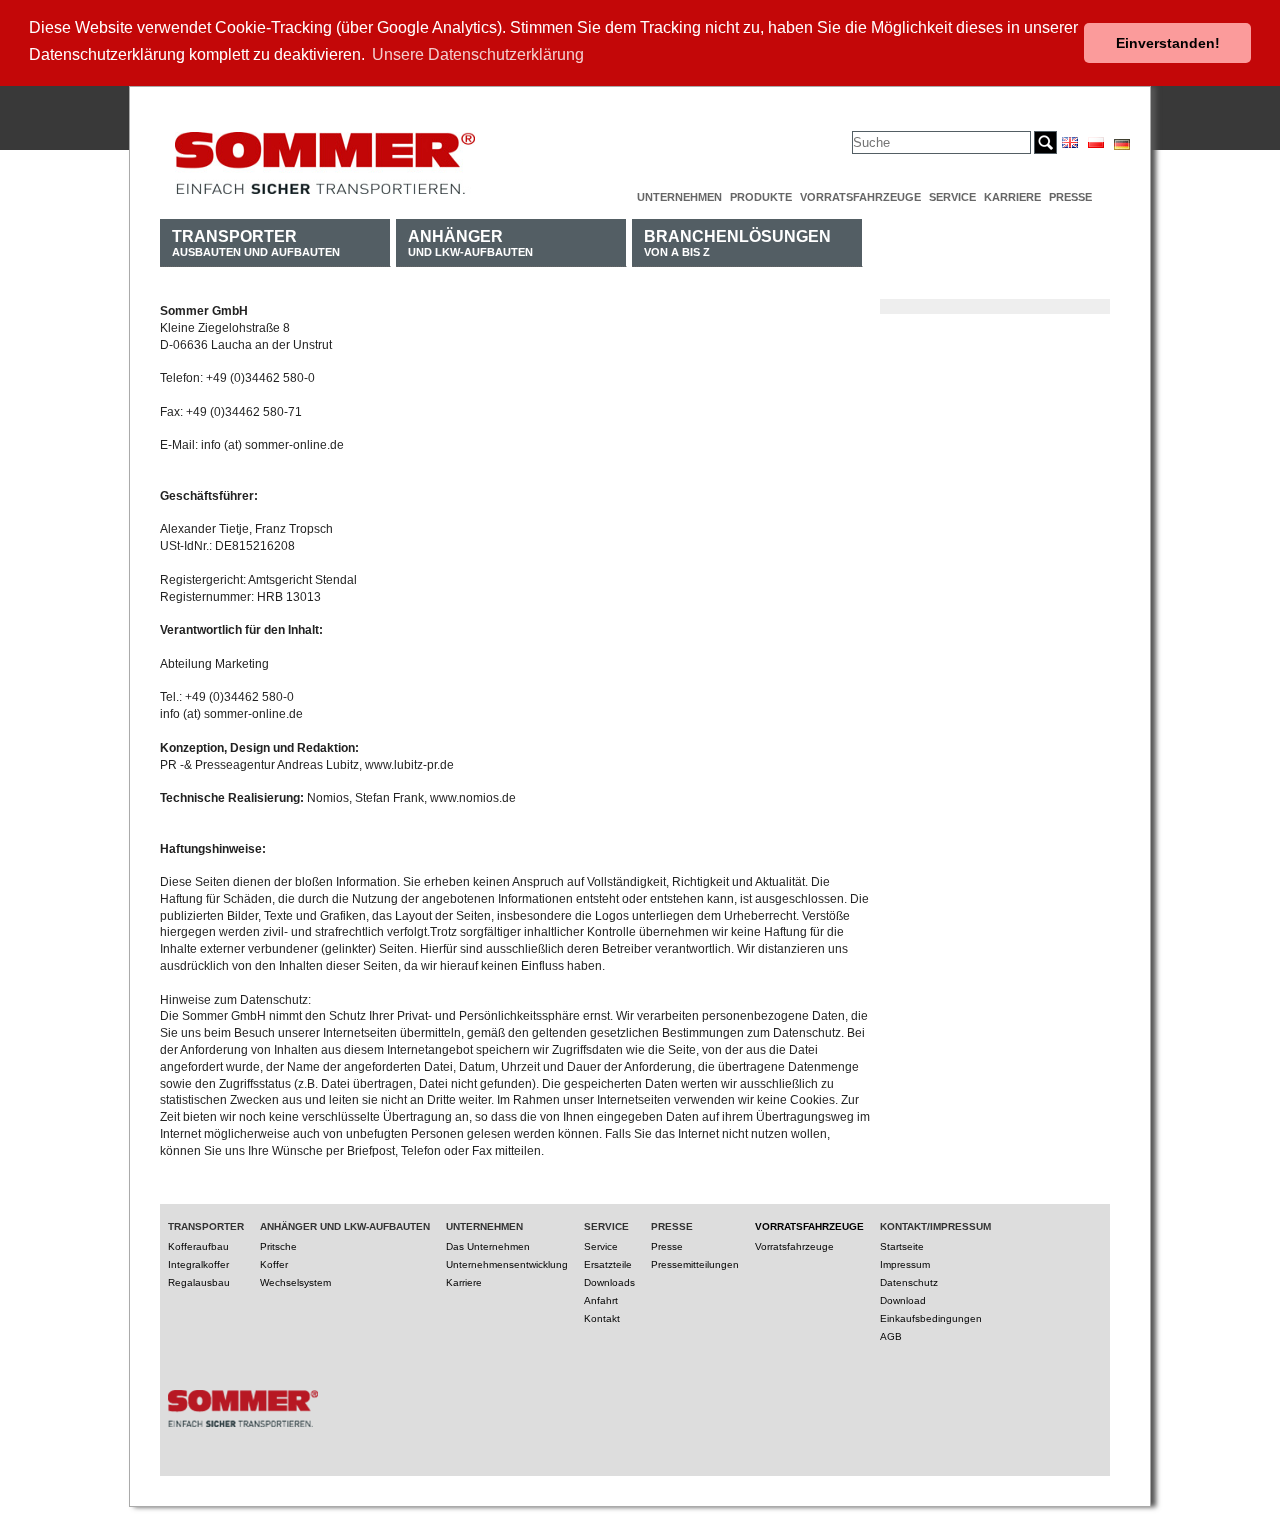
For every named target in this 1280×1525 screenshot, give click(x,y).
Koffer (274, 1264)
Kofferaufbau (198, 1246)
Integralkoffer (198, 1264)
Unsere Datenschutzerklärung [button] (478, 54)
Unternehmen (679, 197)
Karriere (1012, 197)
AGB (891, 1336)
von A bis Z (737, 242)
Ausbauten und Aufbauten (256, 242)
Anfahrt (601, 1300)
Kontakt (602, 1318)
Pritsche (278, 1246)
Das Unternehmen (488, 1246)
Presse (1070, 197)
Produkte (761, 197)
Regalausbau (199, 1282)
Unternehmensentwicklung (507, 1264)
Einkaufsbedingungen (931, 1318)
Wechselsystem (295, 1282)
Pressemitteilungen (695, 1264)
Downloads (609, 1282)
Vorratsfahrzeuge (860, 197)
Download (903, 1300)
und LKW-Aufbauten (470, 242)
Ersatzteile (608, 1264)
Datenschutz (909, 1282)
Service (952, 197)
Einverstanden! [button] (1168, 43)
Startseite (902, 1246)
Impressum (905, 1264)
